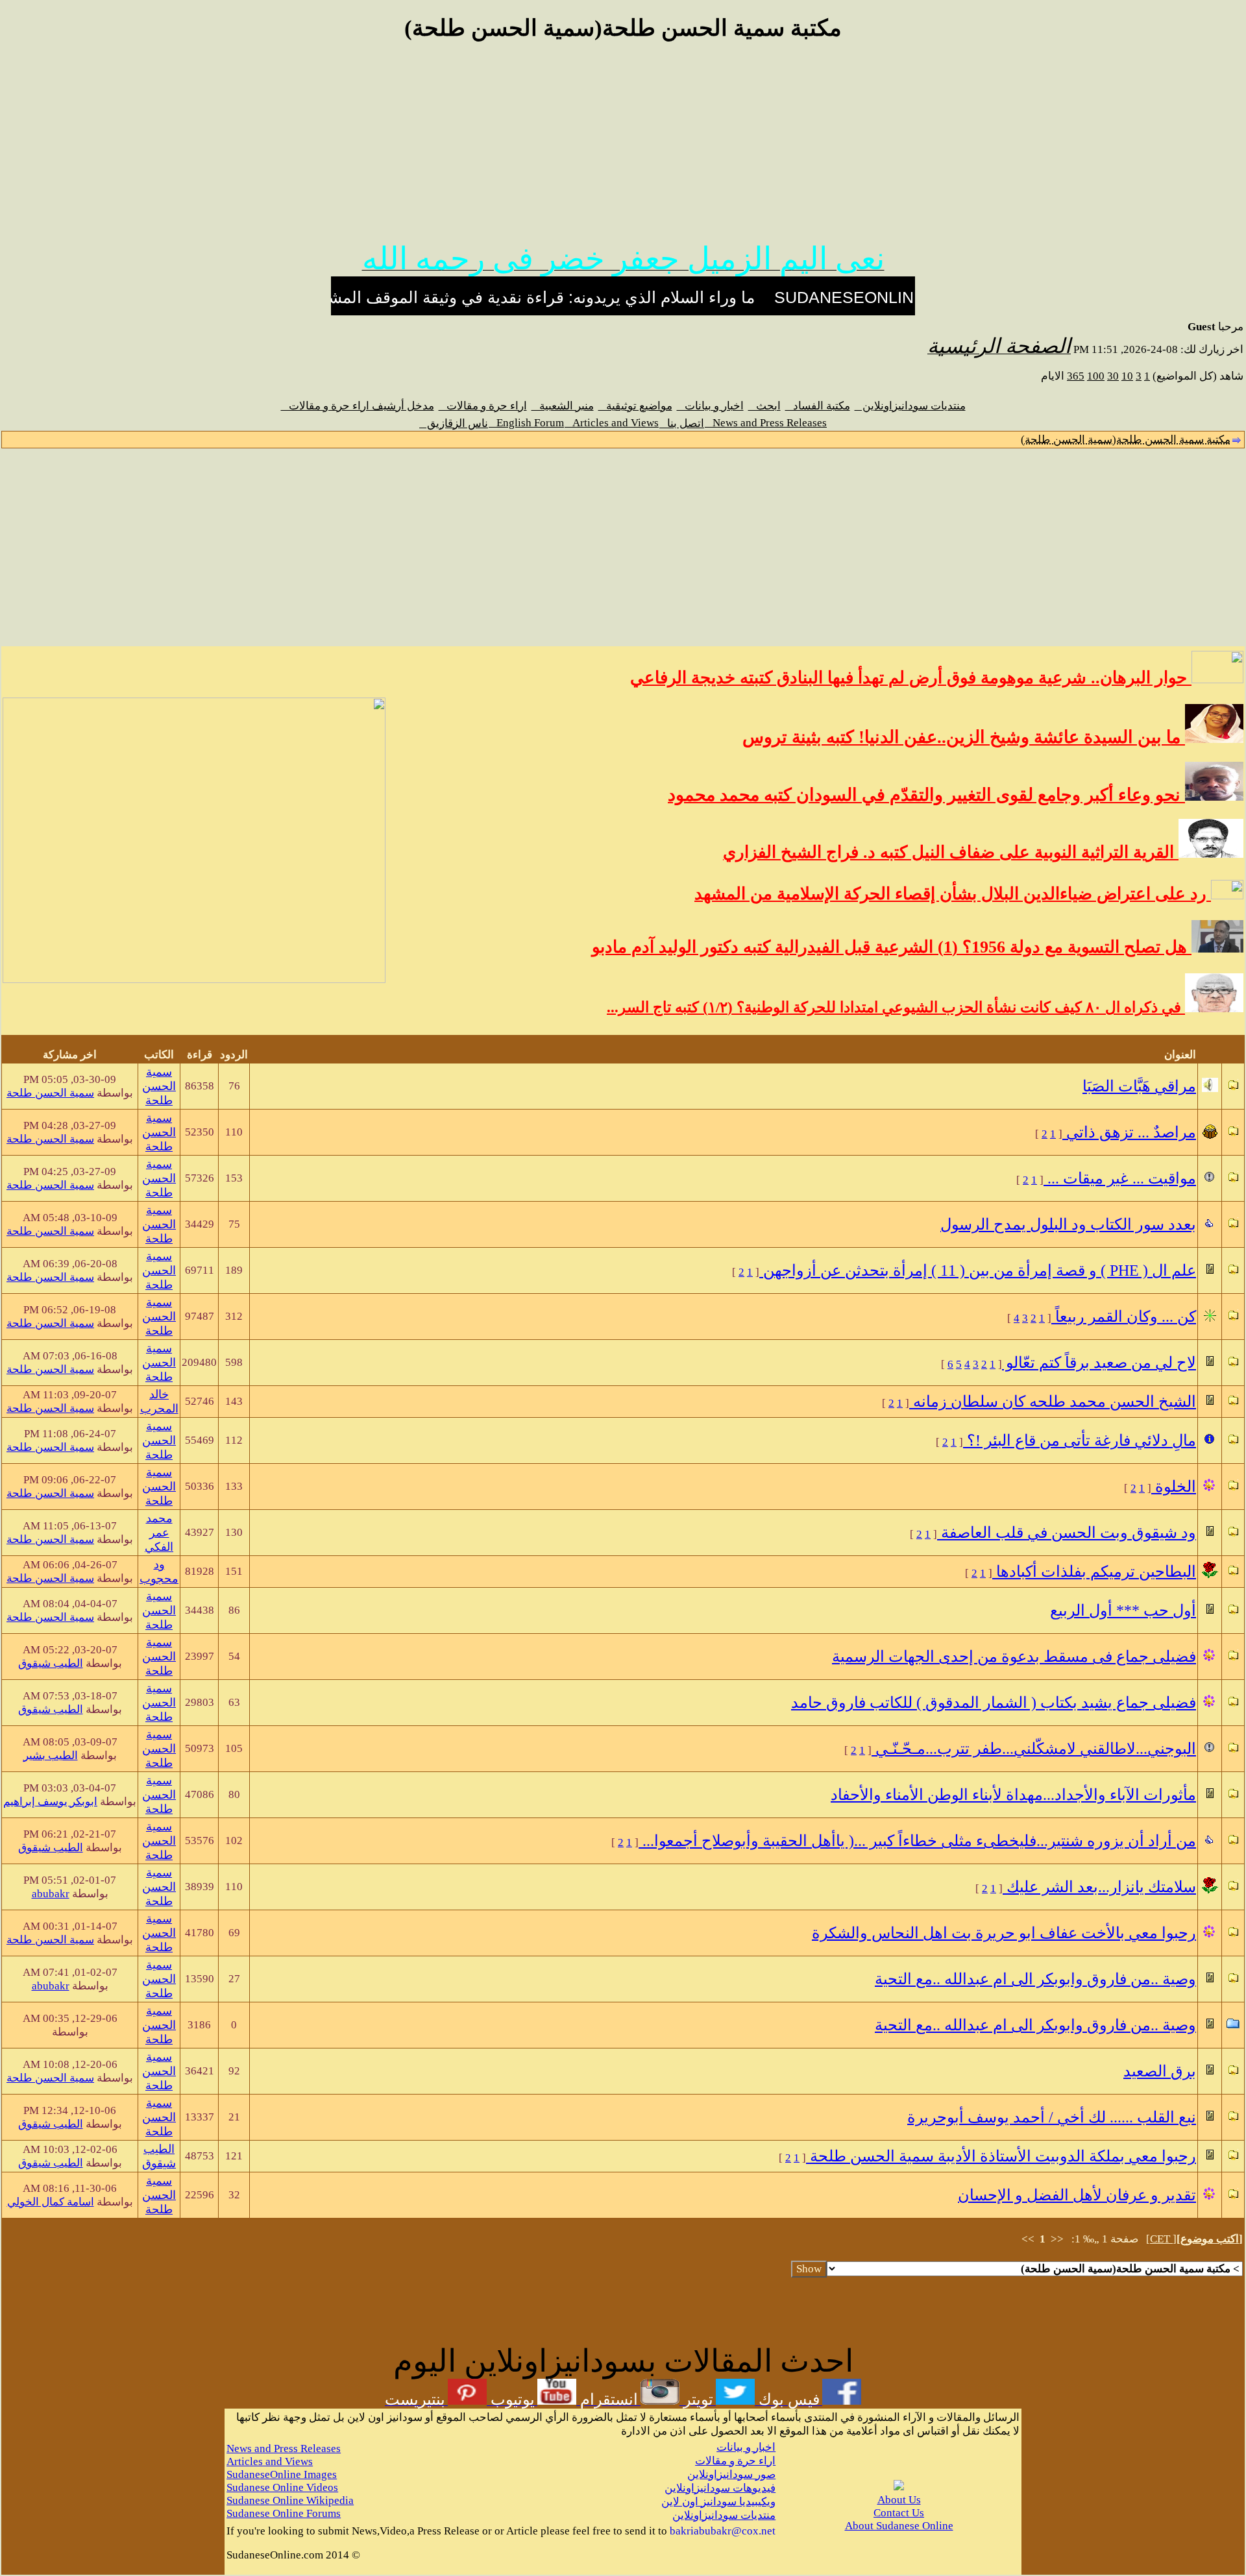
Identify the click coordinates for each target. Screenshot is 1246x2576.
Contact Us (899, 2513)
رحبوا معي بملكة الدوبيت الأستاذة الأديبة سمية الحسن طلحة (1001, 2156)
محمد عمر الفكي (159, 1533)
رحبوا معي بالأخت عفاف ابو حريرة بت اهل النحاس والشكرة (1004, 1933)
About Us (899, 2500)
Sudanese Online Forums (284, 2513)
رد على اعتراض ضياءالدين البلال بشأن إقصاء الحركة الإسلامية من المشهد (953, 894)
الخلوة (1174, 1487)
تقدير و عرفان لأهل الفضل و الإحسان (1077, 2195)
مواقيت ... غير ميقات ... (1120, 1178)
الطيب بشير (51, 1756)
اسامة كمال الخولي (51, 2202)
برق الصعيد (1160, 2071)
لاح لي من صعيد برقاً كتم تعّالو (1099, 1363)
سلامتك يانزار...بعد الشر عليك (1099, 1887)
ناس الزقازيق (454, 423)
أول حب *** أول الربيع (1123, 1610)
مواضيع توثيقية (635, 406)
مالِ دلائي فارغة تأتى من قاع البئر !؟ (1080, 1440)
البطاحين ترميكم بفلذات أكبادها (1094, 1572)
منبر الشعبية (563, 406)
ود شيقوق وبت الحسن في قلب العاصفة (1067, 1533)
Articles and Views (612, 423)
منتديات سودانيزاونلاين (910, 406)
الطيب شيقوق (51, 1663)
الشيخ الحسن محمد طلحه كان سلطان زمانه (1053, 1402)
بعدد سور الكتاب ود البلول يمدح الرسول (1068, 1224)
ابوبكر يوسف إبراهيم (50, 1802)
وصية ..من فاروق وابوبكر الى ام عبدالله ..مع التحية (1035, 1979)
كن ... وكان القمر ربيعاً (1124, 1317)
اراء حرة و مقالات (483, 406)
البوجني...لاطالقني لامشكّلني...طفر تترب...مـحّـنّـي (1034, 1749)
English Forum (526, 423)
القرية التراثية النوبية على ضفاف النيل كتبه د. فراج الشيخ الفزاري (951, 852)
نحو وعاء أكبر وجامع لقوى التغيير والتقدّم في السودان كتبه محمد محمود (926, 795)
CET (1161, 2239)
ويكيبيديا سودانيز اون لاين (718, 2502)
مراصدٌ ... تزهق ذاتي (1129, 1132)
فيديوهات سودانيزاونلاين (720, 2488)
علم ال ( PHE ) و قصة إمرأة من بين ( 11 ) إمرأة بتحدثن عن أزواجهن (978, 1270)
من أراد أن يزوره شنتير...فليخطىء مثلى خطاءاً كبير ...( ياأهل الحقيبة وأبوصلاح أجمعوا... (917, 1841)
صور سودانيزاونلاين (731, 2474)
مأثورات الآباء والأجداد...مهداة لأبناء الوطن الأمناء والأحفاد (1013, 1795)
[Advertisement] (623, 148)
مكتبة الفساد (818, 406)
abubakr (51, 1894)
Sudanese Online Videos (282, 2487)
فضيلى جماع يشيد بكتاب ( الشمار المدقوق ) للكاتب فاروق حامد (994, 1703)
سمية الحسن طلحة (159, 1086)
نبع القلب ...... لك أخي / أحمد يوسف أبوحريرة (1052, 2117)
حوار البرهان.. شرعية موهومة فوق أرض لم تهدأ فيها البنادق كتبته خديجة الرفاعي (911, 678)
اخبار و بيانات (710, 406)
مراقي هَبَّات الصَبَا (1139, 1086)
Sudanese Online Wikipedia (290, 2500)
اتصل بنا (682, 423)
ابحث (764, 406)
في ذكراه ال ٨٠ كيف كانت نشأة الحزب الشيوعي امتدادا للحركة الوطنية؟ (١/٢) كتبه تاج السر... (896, 1007)
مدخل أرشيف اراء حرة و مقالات (358, 406)
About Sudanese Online (899, 2526)
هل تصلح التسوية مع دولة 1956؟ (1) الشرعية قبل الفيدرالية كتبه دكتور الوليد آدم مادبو (892, 947)
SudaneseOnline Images (282, 2474)
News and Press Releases (766, 423)
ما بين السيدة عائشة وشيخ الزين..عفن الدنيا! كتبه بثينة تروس (964, 737)
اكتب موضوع (1210, 2239)
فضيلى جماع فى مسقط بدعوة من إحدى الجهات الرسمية (1014, 1657)
